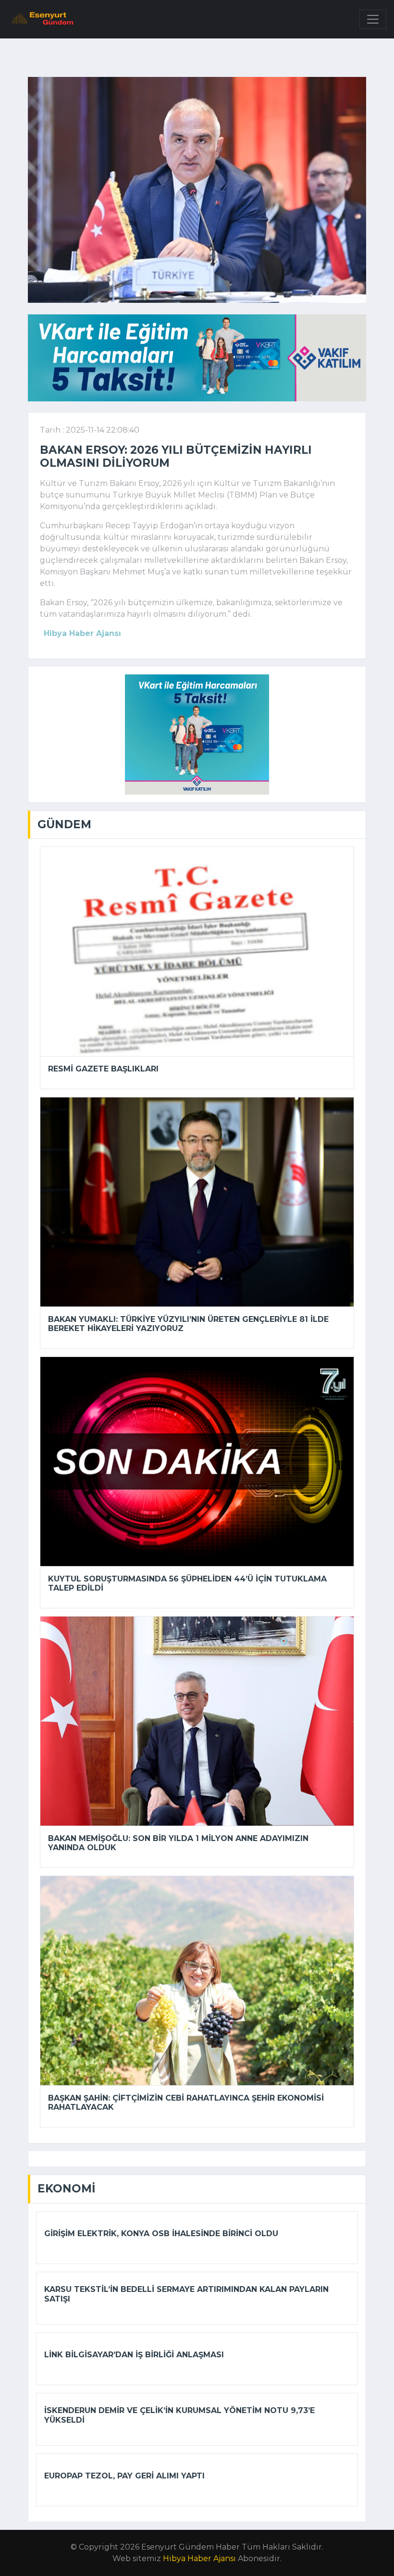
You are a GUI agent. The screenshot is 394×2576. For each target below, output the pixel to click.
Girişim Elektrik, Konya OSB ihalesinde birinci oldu (161, 2234)
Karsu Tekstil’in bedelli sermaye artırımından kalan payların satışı (186, 2294)
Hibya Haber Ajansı (199, 2558)
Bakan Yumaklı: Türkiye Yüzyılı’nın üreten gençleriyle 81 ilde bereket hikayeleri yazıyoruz (188, 1324)
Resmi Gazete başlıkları (103, 1069)
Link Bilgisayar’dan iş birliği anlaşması (134, 2355)
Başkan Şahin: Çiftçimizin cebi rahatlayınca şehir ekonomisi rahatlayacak (186, 2103)
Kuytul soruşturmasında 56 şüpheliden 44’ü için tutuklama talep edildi (187, 1583)
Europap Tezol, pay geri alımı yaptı (124, 2476)
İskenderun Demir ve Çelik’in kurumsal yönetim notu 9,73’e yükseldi (179, 2415)
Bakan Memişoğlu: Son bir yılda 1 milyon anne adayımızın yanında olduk (178, 1843)
